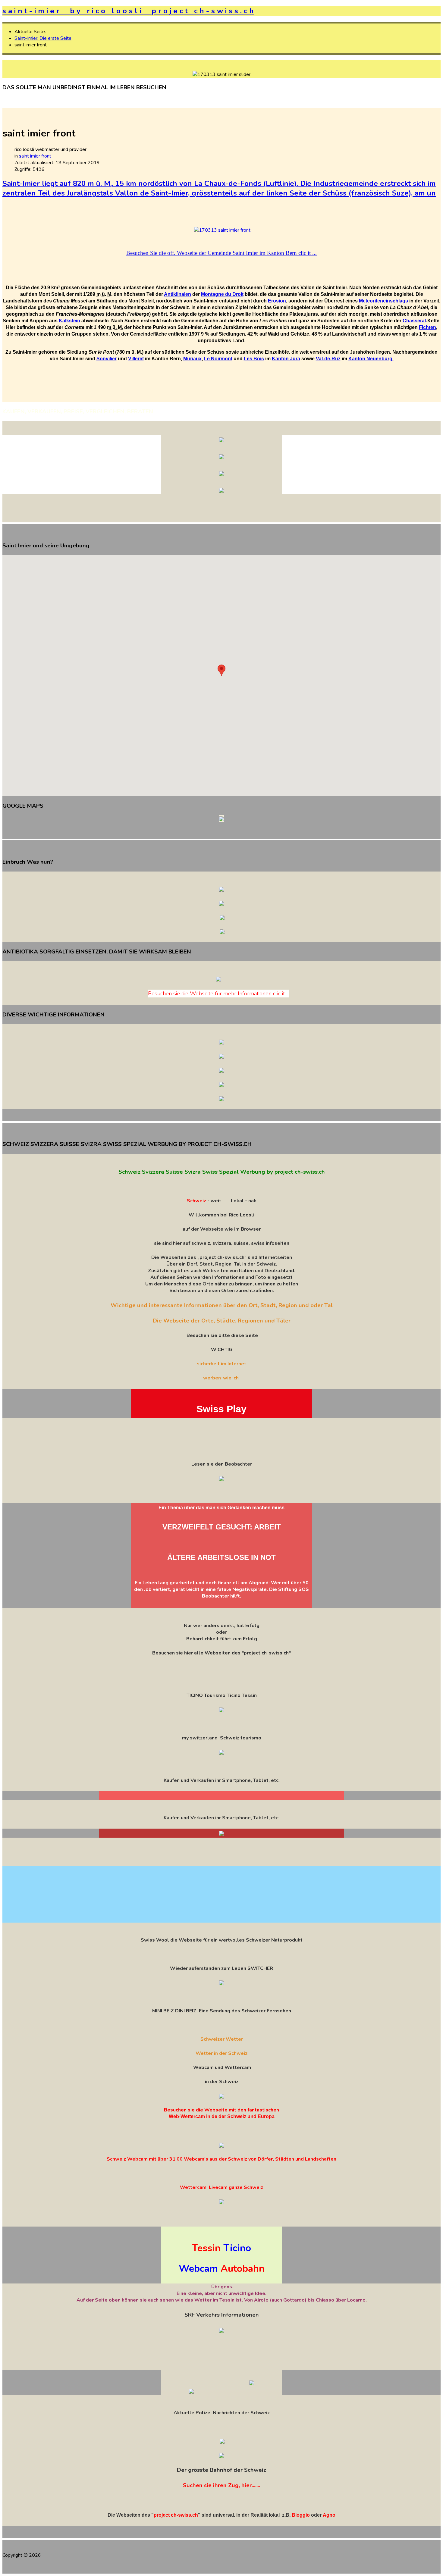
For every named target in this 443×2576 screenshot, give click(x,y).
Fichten (427, 327)
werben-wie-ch (221, 1378)
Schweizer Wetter (222, 2039)
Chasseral (414, 321)
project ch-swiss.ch (176, 2515)
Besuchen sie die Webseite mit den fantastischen (222, 2110)
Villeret (136, 359)
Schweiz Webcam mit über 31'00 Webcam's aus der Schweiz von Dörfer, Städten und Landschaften (222, 2159)
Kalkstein (69, 321)
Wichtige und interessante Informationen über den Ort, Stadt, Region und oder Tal (222, 1305)
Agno (329, 2515)
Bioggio (301, 2515)
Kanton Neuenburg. (371, 359)
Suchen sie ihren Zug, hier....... (222, 2485)
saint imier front (35, 156)
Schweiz (196, 1201)
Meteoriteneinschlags (383, 301)
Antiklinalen (178, 294)
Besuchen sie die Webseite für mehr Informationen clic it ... (218, 994)
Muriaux (192, 359)
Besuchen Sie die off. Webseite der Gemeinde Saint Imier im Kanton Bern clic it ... (222, 253)
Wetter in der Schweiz (222, 2053)
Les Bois (254, 359)
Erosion (277, 301)
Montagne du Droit (222, 294)
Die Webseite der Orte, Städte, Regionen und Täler (222, 1321)
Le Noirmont (218, 359)
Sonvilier (107, 359)
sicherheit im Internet (222, 1364)
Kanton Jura (286, 359)
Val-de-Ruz (328, 359)
